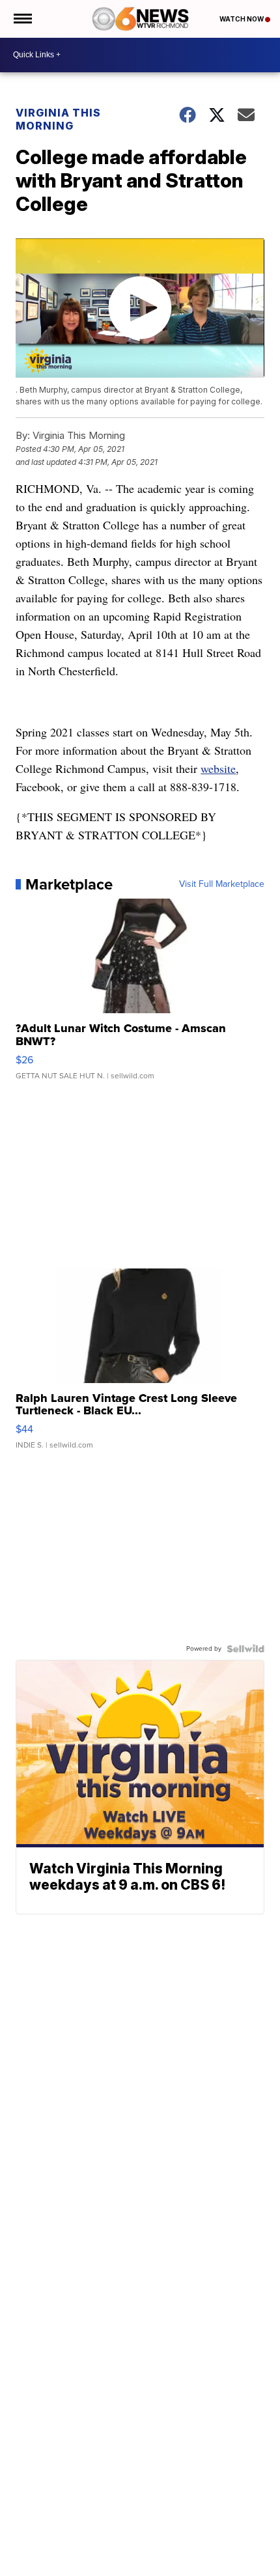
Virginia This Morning (58, 119)
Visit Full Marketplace (222, 884)
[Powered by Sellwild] (245, 1649)
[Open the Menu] (22, 19)
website (218, 768)
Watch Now (242, 19)
